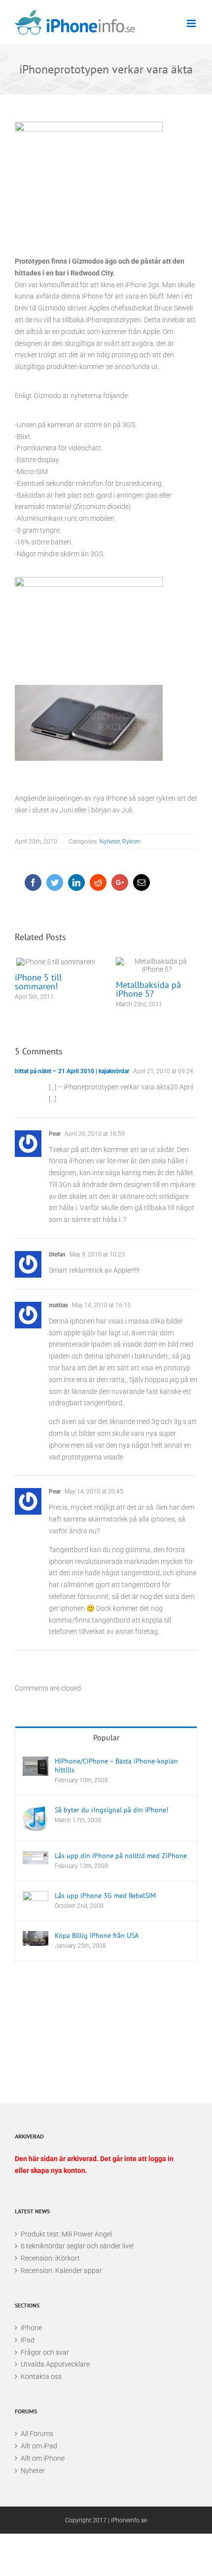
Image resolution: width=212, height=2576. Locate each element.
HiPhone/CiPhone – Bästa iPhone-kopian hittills (116, 1765)
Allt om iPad (39, 2446)
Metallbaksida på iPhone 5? (157, 966)
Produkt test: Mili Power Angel (66, 2234)
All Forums (37, 2434)
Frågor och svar (45, 2352)
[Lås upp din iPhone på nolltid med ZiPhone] (35, 1858)
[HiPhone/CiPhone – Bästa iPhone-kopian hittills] (35, 1766)
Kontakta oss (41, 2376)
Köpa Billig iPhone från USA (97, 1935)
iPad (28, 2340)
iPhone (31, 2328)
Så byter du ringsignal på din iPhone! (111, 1810)
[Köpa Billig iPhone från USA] (35, 1938)
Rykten (131, 842)
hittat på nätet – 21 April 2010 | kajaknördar (72, 1071)
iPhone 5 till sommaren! (55, 962)
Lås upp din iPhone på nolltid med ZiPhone (121, 1856)
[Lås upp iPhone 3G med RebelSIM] (35, 1900)
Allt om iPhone (43, 2458)
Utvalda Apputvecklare (55, 2364)
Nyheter (110, 842)
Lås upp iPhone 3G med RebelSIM (105, 1896)
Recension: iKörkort (50, 2258)
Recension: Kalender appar (61, 2271)
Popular (106, 1737)
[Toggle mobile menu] (192, 23)
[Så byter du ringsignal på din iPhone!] (35, 1818)
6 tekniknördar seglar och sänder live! (77, 2246)
